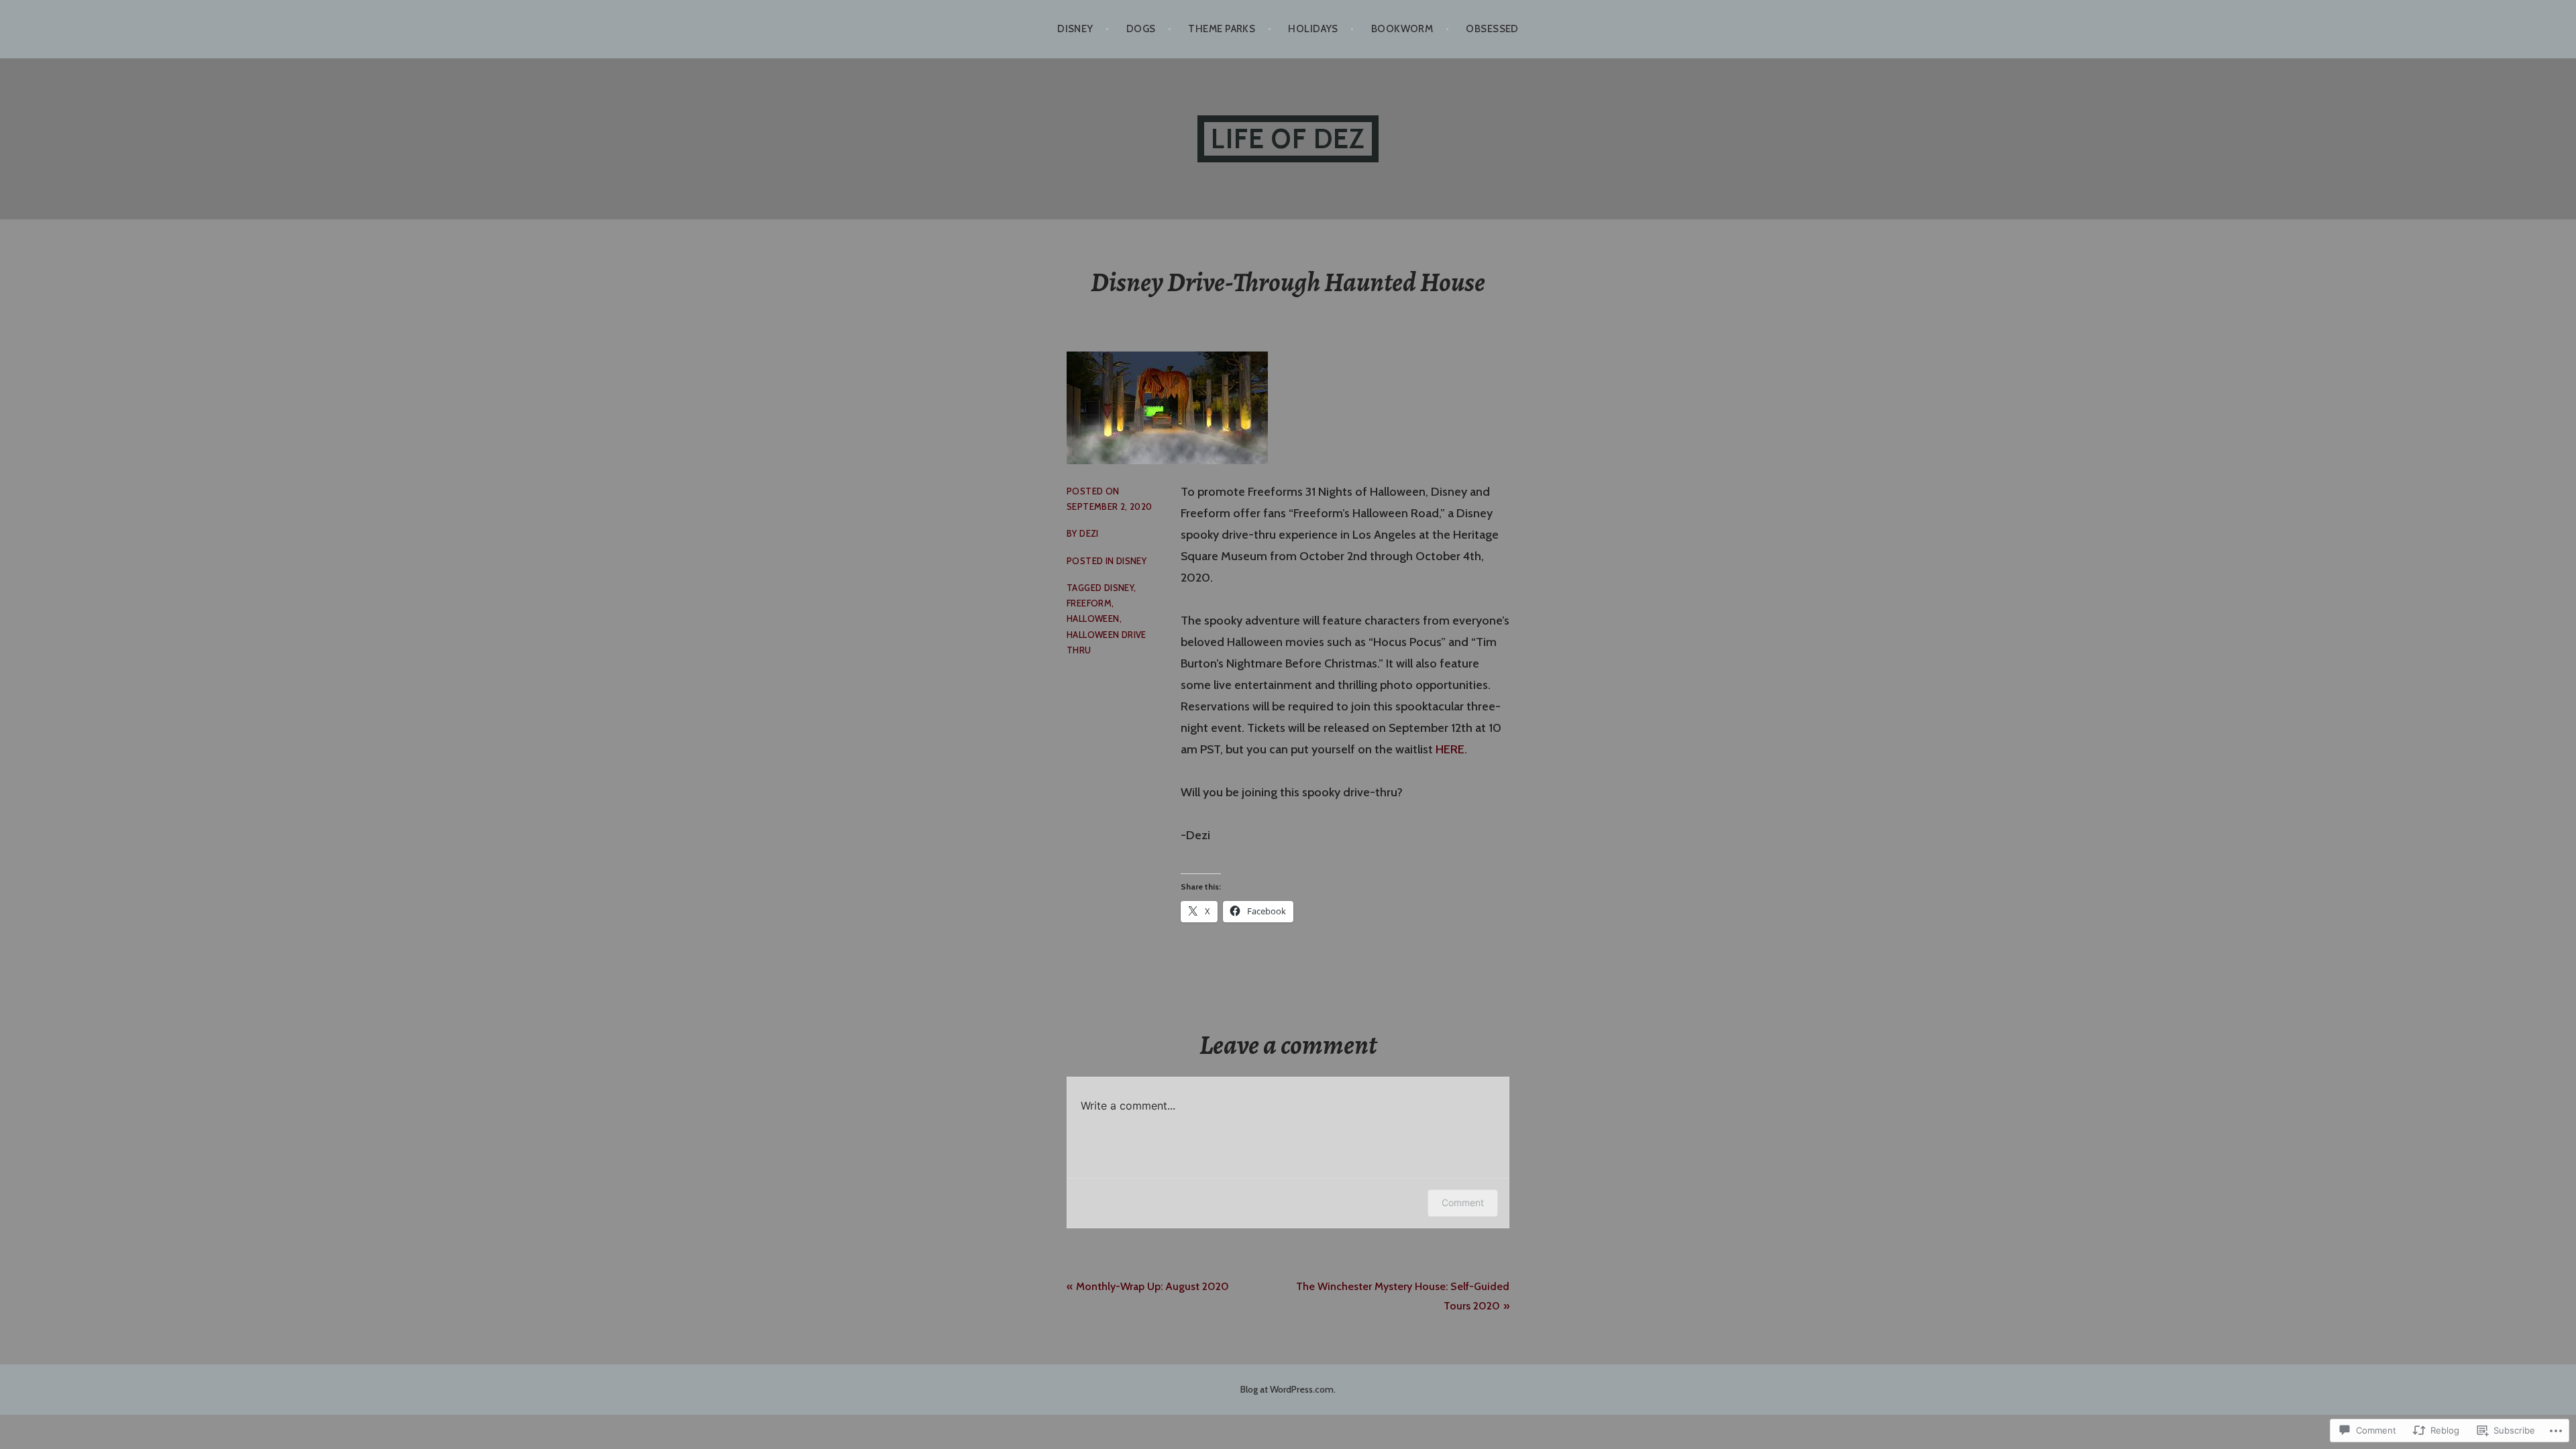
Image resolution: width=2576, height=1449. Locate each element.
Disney (1075, 29)
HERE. (1451, 749)
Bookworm (1402, 29)
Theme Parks (1222, 29)
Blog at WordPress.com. (1288, 1389)
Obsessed (1492, 29)
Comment (1463, 1202)
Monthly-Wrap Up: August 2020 (1152, 1286)
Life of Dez (1288, 139)
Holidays (1313, 29)
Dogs (1141, 29)
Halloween (1093, 619)
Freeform (1089, 603)
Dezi (1089, 533)
